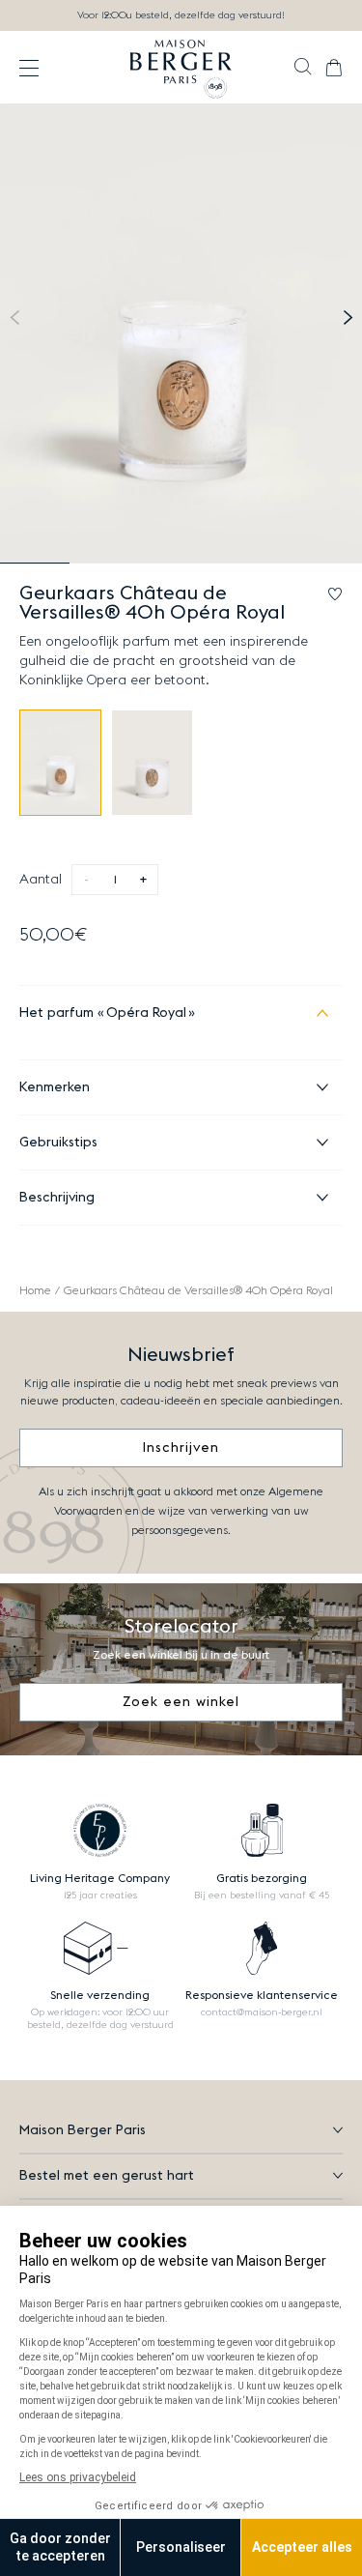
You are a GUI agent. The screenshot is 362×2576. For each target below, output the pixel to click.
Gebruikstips (58, 1143)
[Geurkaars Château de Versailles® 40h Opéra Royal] (60, 763)
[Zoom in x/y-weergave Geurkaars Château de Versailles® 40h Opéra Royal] (181, 334)
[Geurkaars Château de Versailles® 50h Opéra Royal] (152, 763)
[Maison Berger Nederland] (181, 68)
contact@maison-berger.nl (262, 2012)
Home (35, 1290)
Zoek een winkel (181, 1702)
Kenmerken (55, 1087)
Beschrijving (57, 1198)
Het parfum (103, 1013)
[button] (303, 69)
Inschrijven (181, 1448)
